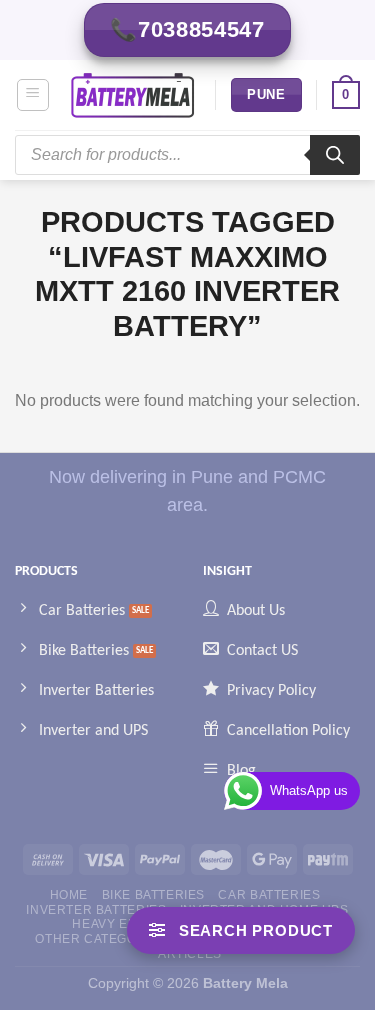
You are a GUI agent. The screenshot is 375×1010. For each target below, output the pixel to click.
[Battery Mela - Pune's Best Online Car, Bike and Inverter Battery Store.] (133, 95)
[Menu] (33, 95)
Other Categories (101, 939)
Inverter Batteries (96, 910)
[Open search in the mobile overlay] (187, 155)
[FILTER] (241, 930)
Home (69, 895)
